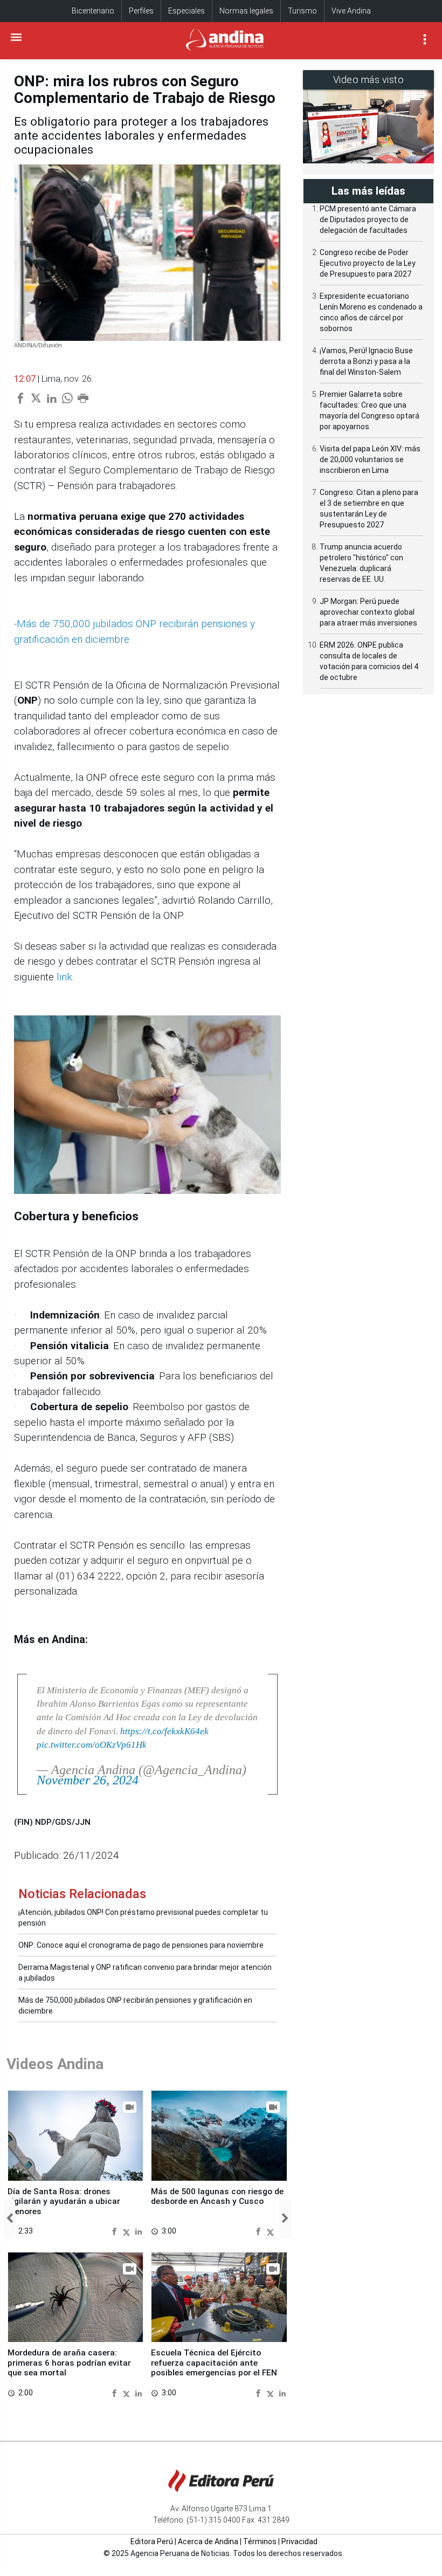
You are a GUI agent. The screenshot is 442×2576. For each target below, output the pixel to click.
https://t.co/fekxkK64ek (164, 1731)
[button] (9, 2219)
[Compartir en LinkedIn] (139, 2231)
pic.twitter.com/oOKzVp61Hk (92, 1745)
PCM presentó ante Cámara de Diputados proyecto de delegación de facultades (368, 219)
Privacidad (299, 2541)
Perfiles (141, 11)
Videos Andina (55, 2064)
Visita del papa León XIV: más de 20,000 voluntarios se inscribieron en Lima (370, 459)
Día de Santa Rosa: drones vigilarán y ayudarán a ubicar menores (64, 2201)
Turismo (302, 11)
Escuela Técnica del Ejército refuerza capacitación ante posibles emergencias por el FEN (214, 2363)
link (64, 977)
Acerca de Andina (208, 2541)
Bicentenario (93, 11)
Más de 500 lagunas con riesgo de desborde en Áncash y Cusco (217, 2196)
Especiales (187, 11)
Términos (260, 2541)
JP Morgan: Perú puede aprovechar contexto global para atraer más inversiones (368, 612)
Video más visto (369, 80)
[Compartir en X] (128, 2231)
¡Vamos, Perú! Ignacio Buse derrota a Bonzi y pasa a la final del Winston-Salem (366, 361)
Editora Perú (152, 2541)
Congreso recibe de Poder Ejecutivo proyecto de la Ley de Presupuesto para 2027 (368, 263)
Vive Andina (351, 11)
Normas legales (246, 11)
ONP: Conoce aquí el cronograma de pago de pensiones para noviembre (141, 1945)
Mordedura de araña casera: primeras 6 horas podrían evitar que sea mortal (69, 2363)
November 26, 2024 (88, 1780)
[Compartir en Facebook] (116, 2231)
